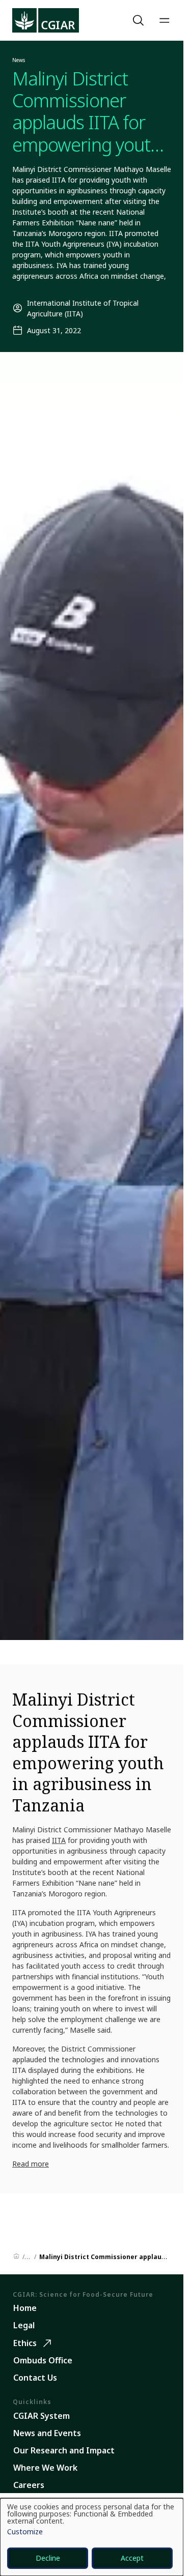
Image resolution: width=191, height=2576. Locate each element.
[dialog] (92, 2537)
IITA (59, 1840)
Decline (48, 2558)
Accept (132, 2558)
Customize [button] (25, 2532)
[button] (140, 20)
